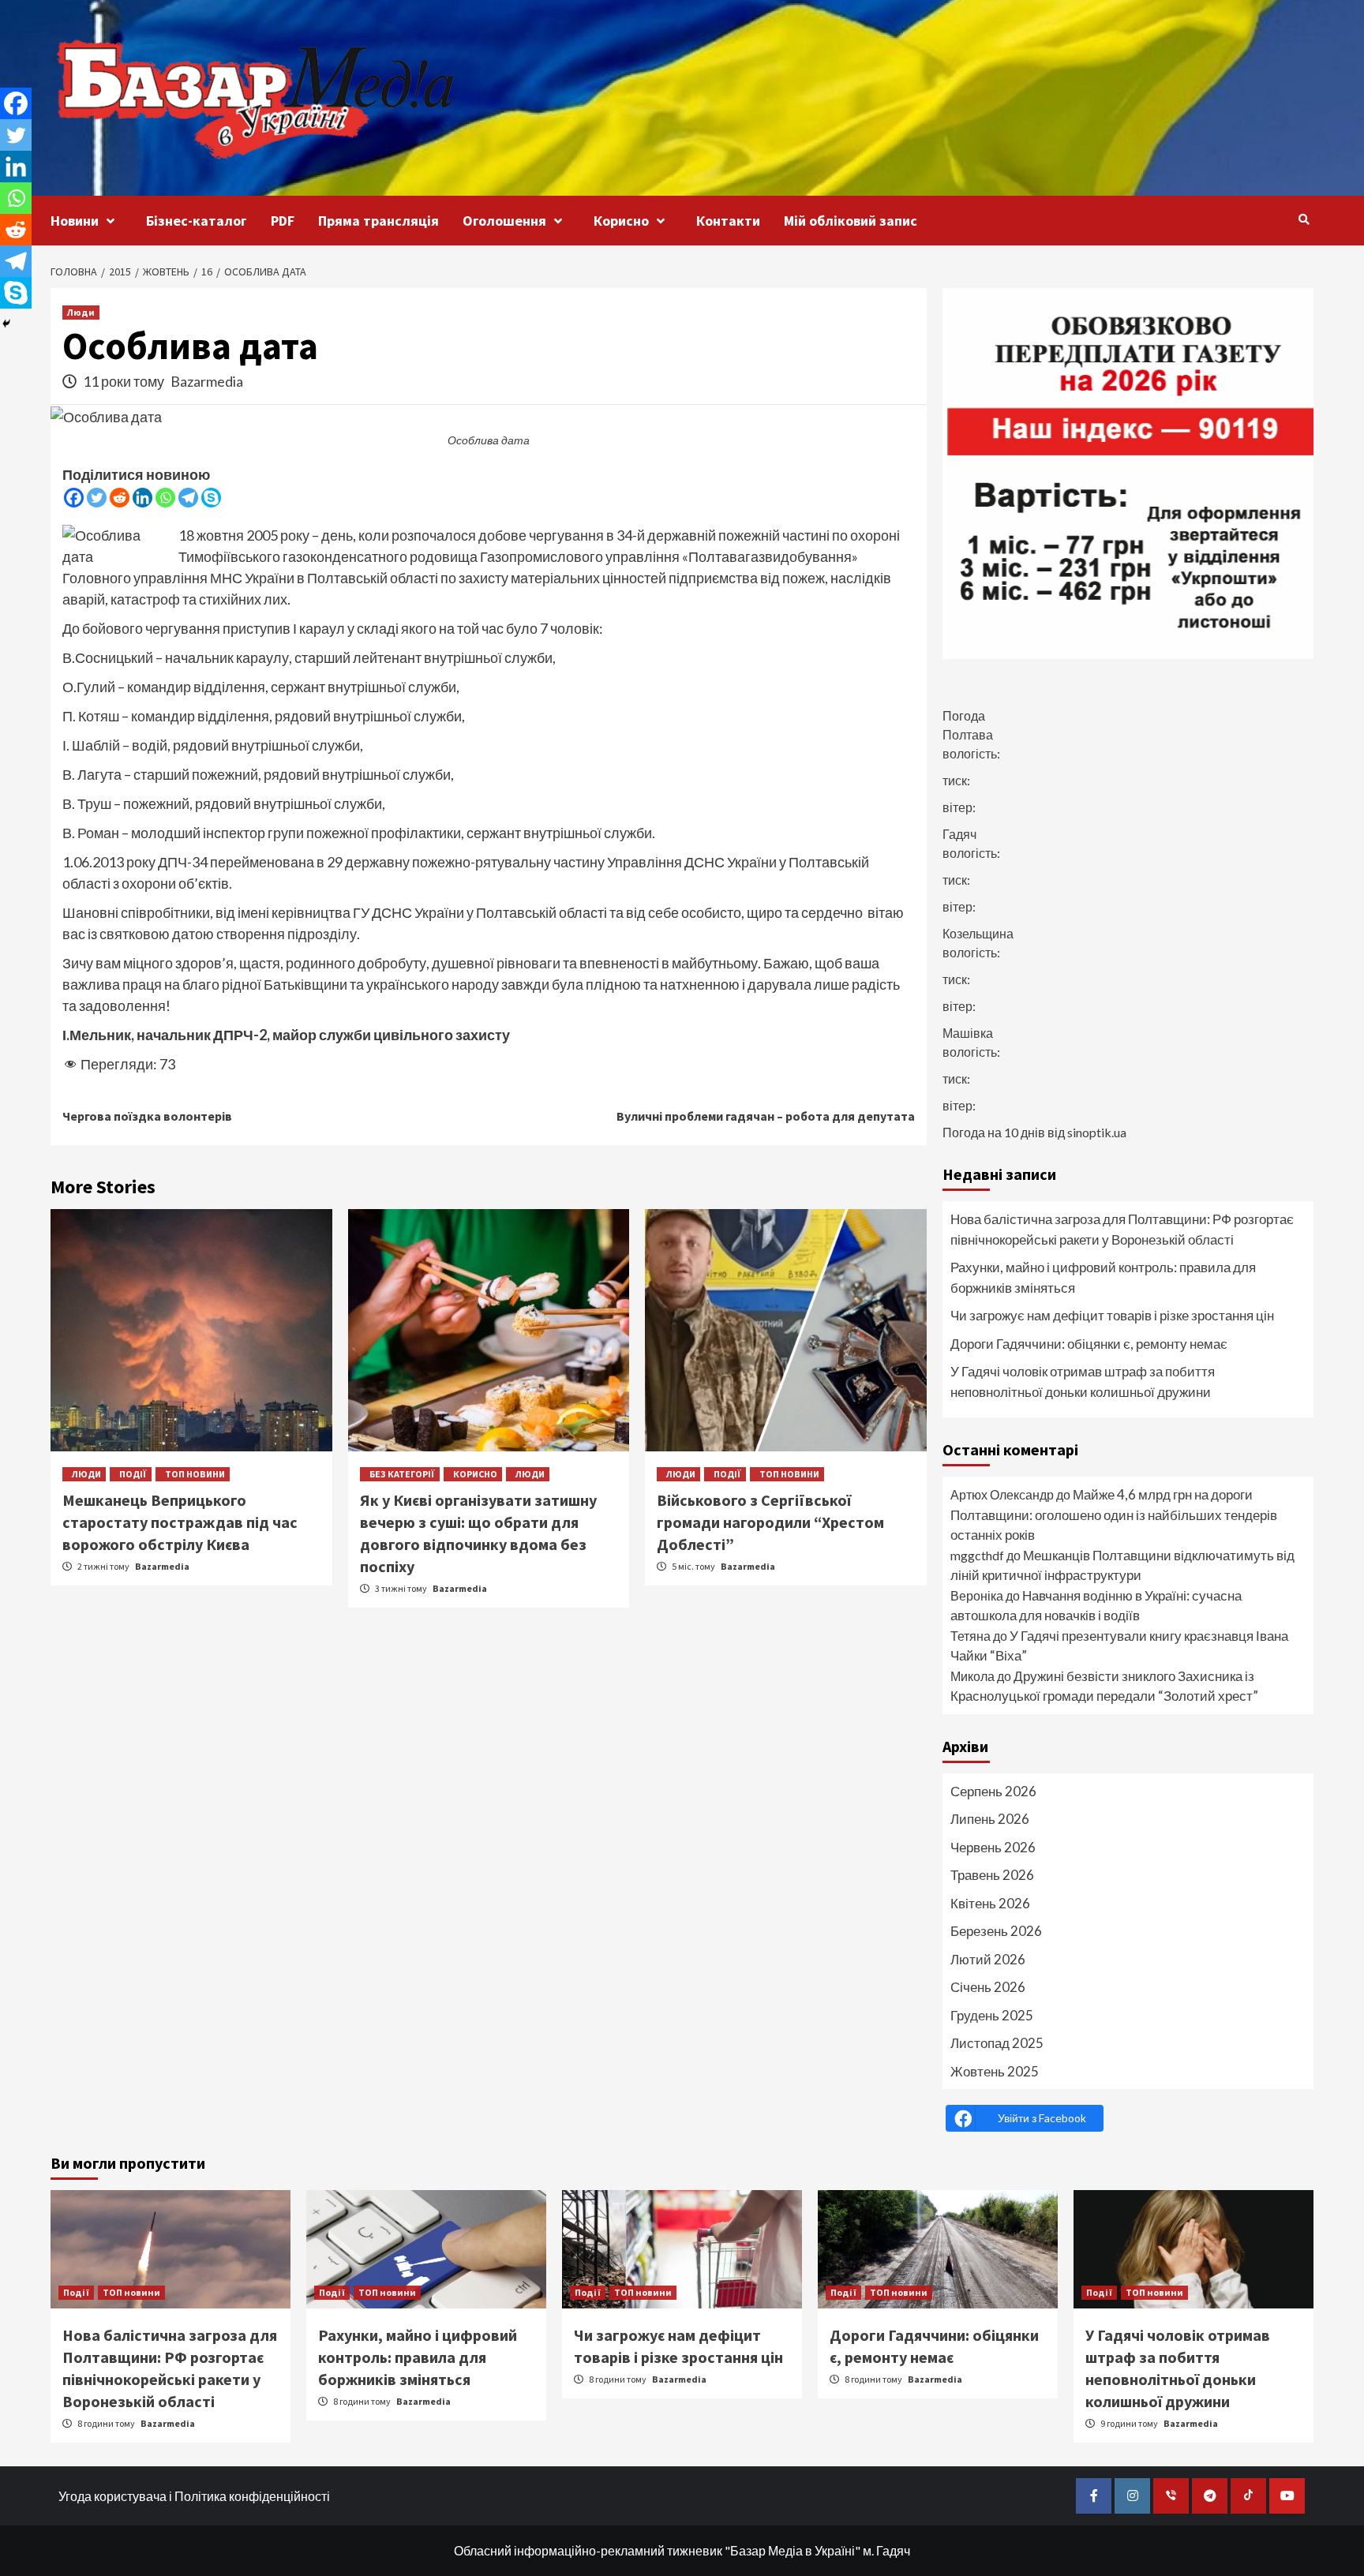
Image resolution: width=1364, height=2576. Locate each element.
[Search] (1304, 219)
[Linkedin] (142, 498)
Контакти (728, 221)
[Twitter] (97, 498)
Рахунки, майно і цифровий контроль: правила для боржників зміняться (1103, 1277)
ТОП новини (195, 1474)
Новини (75, 221)
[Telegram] (188, 498)
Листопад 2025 (997, 2043)
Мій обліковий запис (851, 221)
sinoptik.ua (1097, 1132)
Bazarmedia (207, 381)
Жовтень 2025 (995, 2071)
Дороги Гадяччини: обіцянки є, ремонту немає (1089, 1344)
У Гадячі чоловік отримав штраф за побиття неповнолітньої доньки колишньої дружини (1083, 1382)
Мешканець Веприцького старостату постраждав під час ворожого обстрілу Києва (180, 1522)
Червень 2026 (993, 1847)
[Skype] (211, 498)
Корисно (621, 221)
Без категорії (402, 1474)
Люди (81, 312)
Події (133, 1474)
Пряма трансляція (378, 221)
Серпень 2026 (993, 1791)
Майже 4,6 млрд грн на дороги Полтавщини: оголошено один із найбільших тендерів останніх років (1114, 1515)
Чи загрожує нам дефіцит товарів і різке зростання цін (1112, 1315)
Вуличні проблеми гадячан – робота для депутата (766, 1116)
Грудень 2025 (992, 2015)
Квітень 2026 (990, 1903)
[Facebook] (74, 498)
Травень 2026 (992, 1875)
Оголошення (504, 221)
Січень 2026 (988, 1987)
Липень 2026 (990, 1819)
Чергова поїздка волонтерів (147, 1116)
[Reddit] (120, 498)
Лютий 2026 (988, 1959)
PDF (283, 221)
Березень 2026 (996, 1931)
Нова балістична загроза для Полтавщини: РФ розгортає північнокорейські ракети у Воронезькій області (1122, 1229)
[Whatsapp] (165, 498)
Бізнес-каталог (197, 221)
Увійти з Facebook (1042, 2118)
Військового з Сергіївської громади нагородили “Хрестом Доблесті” (770, 1522)
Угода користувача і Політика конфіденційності (194, 2496)
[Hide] (6, 324)
